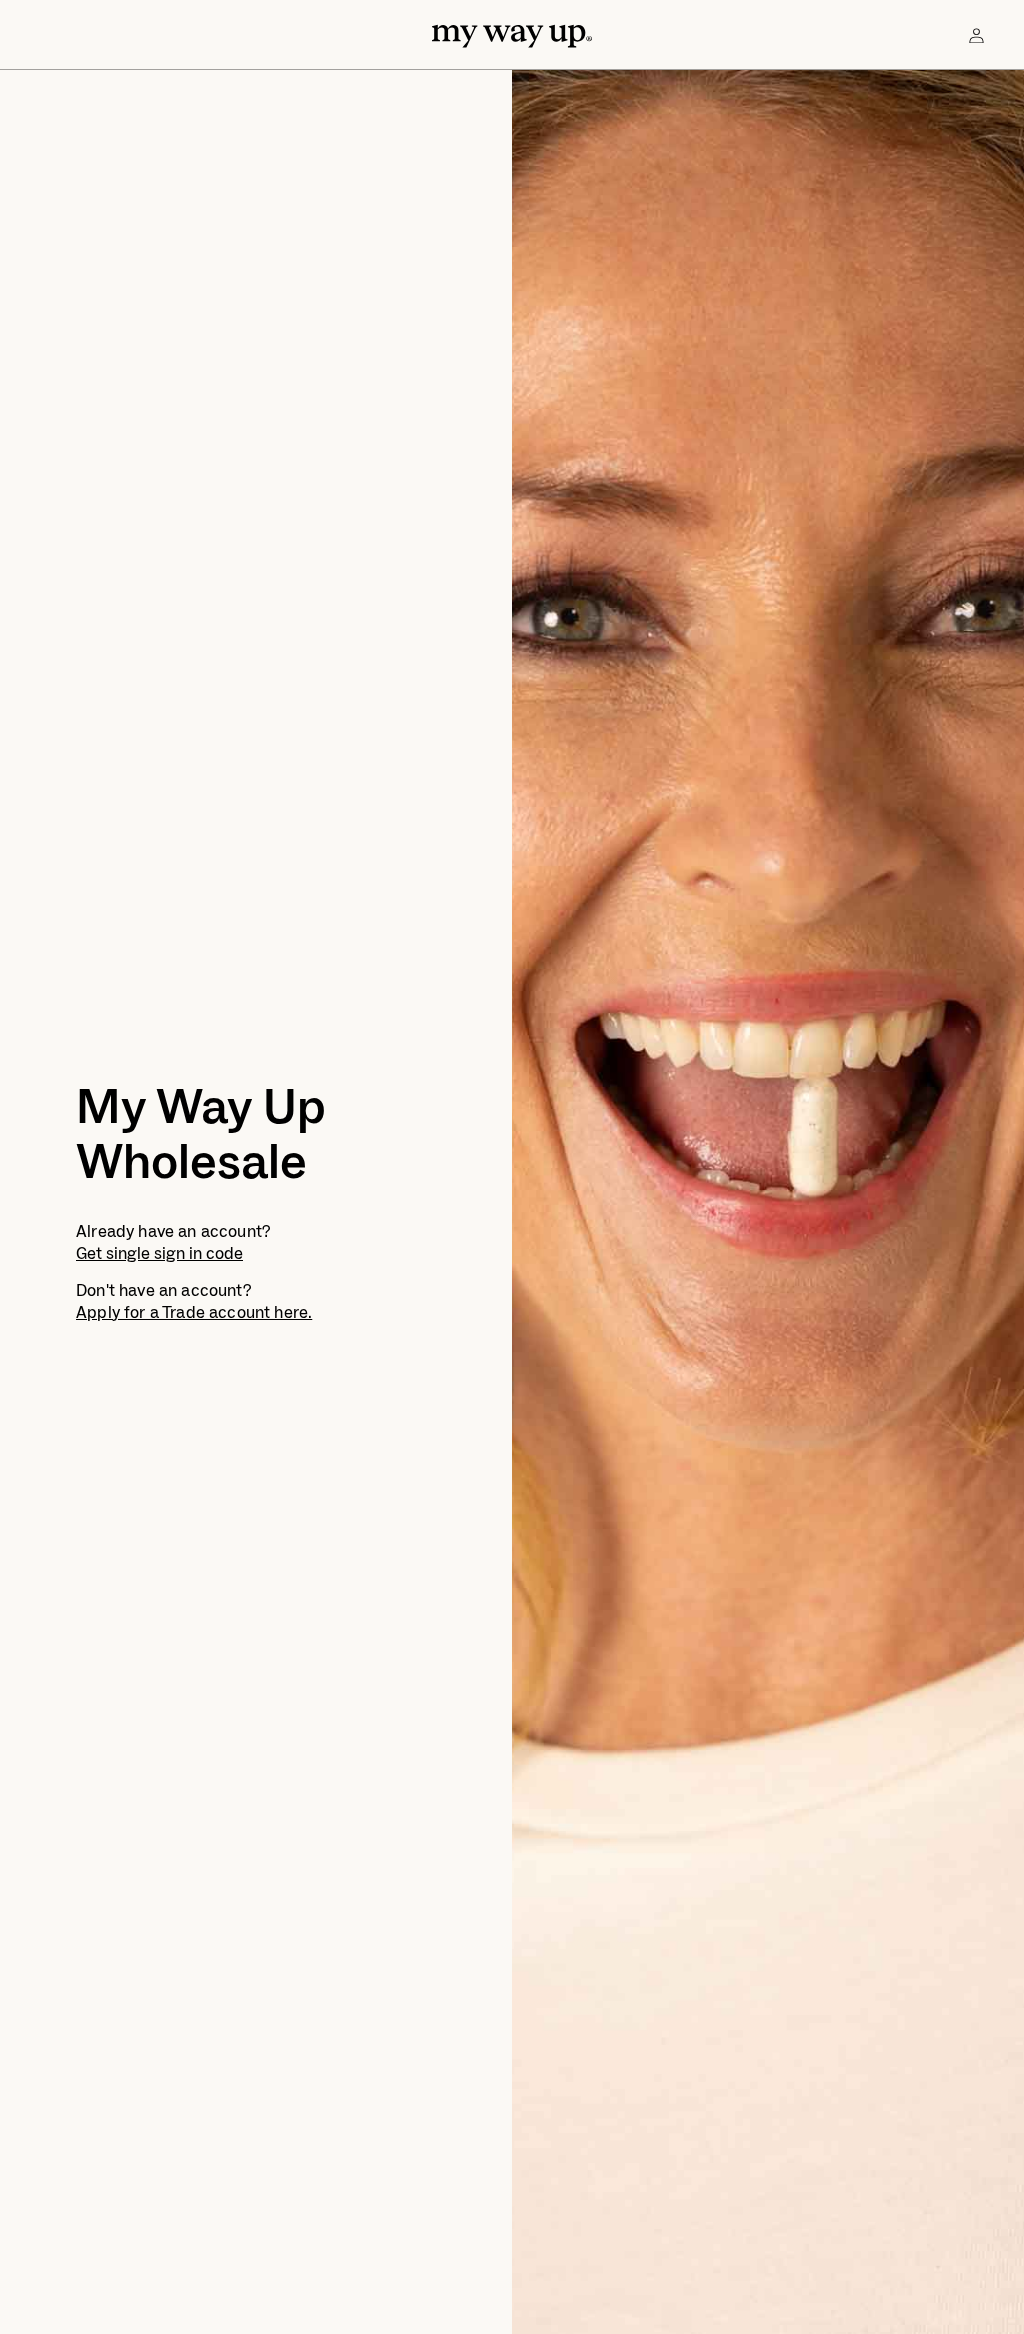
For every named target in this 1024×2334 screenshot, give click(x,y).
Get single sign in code (159, 1254)
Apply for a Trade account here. (194, 1313)
